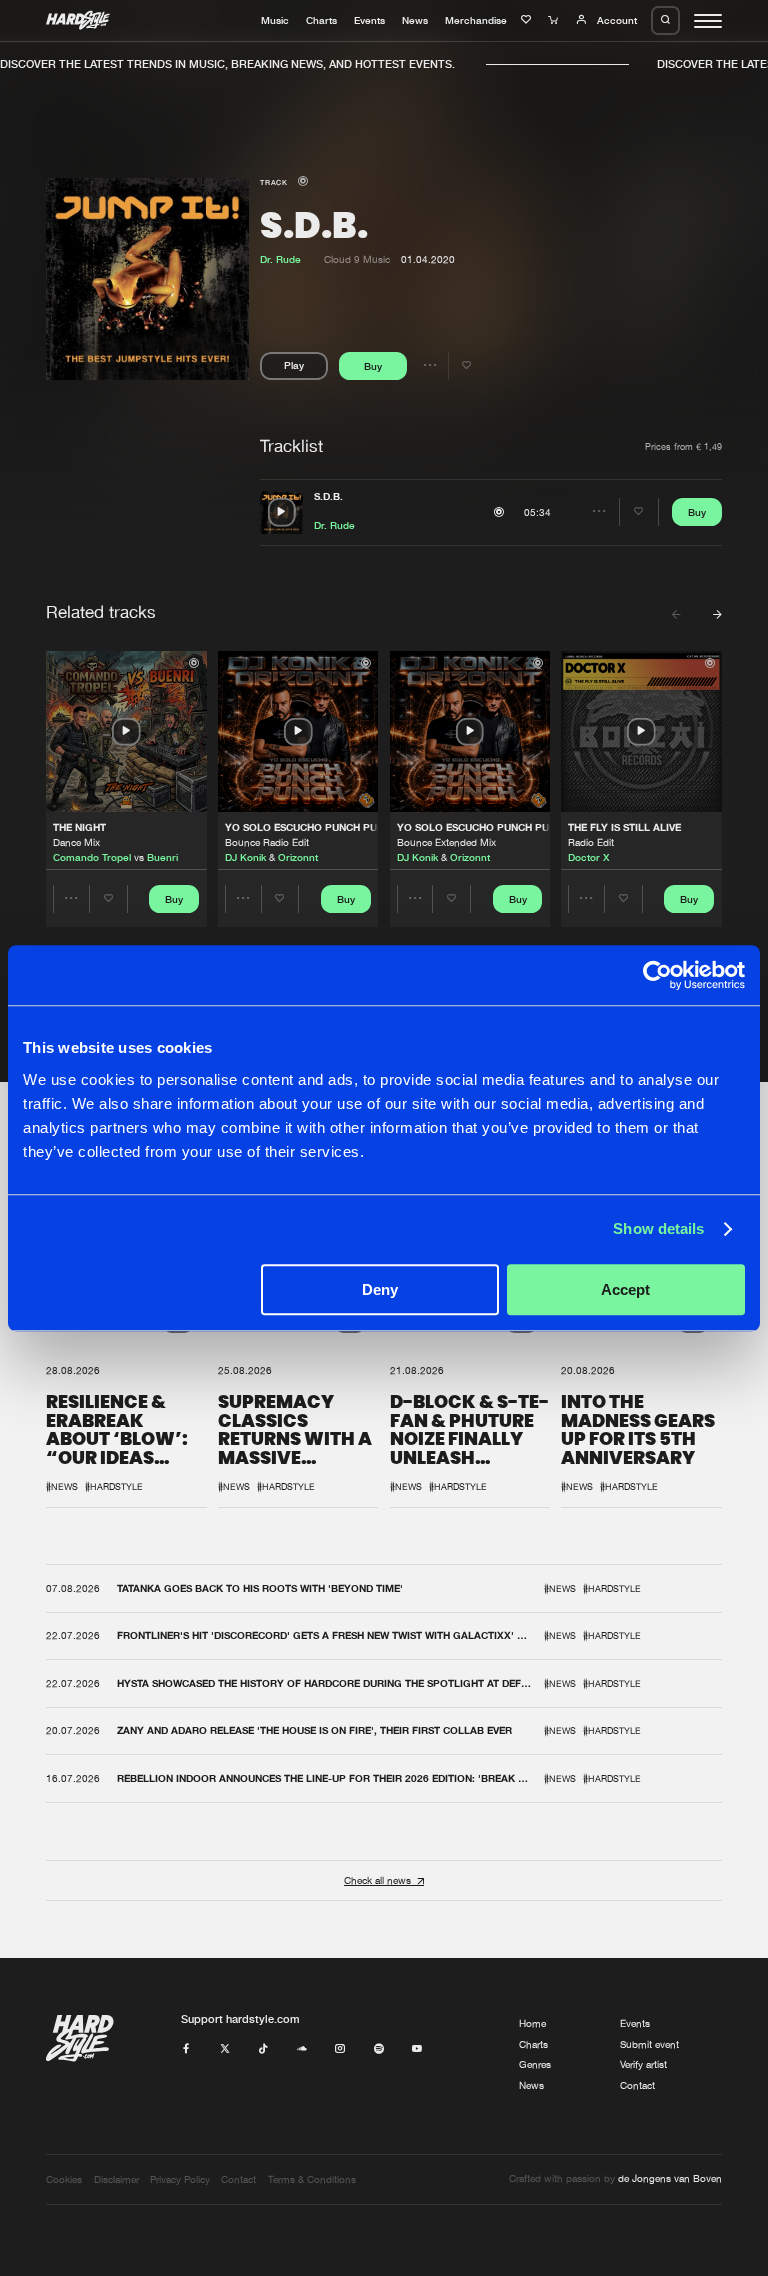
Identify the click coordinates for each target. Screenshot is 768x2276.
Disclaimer (116, 2179)
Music (275, 20)
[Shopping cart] (555, 20)
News (415, 20)
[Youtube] (417, 2049)
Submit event (649, 2044)
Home (532, 2023)
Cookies (64, 2179)
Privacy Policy (180, 2179)
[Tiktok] (263, 2049)
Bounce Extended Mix (446, 842)
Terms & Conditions (312, 2179)
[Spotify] (379, 2049)
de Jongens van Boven (670, 2178)
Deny (380, 1289)
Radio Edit (591, 842)
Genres (535, 2064)
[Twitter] (225, 2049)
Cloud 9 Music (357, 259)
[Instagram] (340, 2049)
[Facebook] (186, 2049)
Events (369, 20)
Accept (625, 1289)
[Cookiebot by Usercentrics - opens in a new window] (657, 975)
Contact (637, 2085)
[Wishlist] (528, 20)
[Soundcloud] (302, 2049)
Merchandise (476, 20)
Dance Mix (76, 842)
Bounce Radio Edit (267, 842)
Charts (321, 20)
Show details (658, 1228)
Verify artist (643, 2064)
